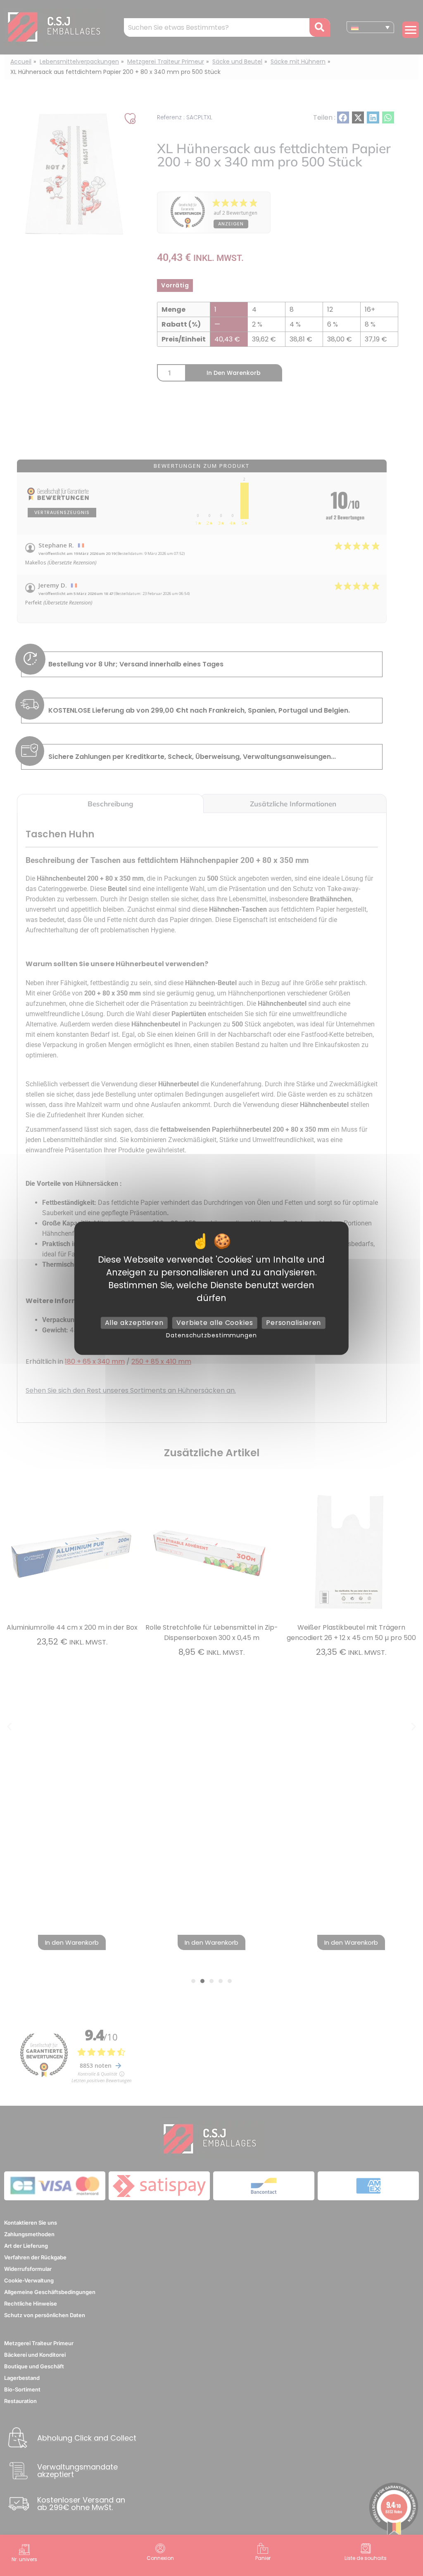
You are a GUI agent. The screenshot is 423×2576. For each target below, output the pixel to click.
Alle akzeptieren (134, 1323)
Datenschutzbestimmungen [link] (211, 1335)
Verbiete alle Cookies (215, 1323)
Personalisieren (294, 1323)
